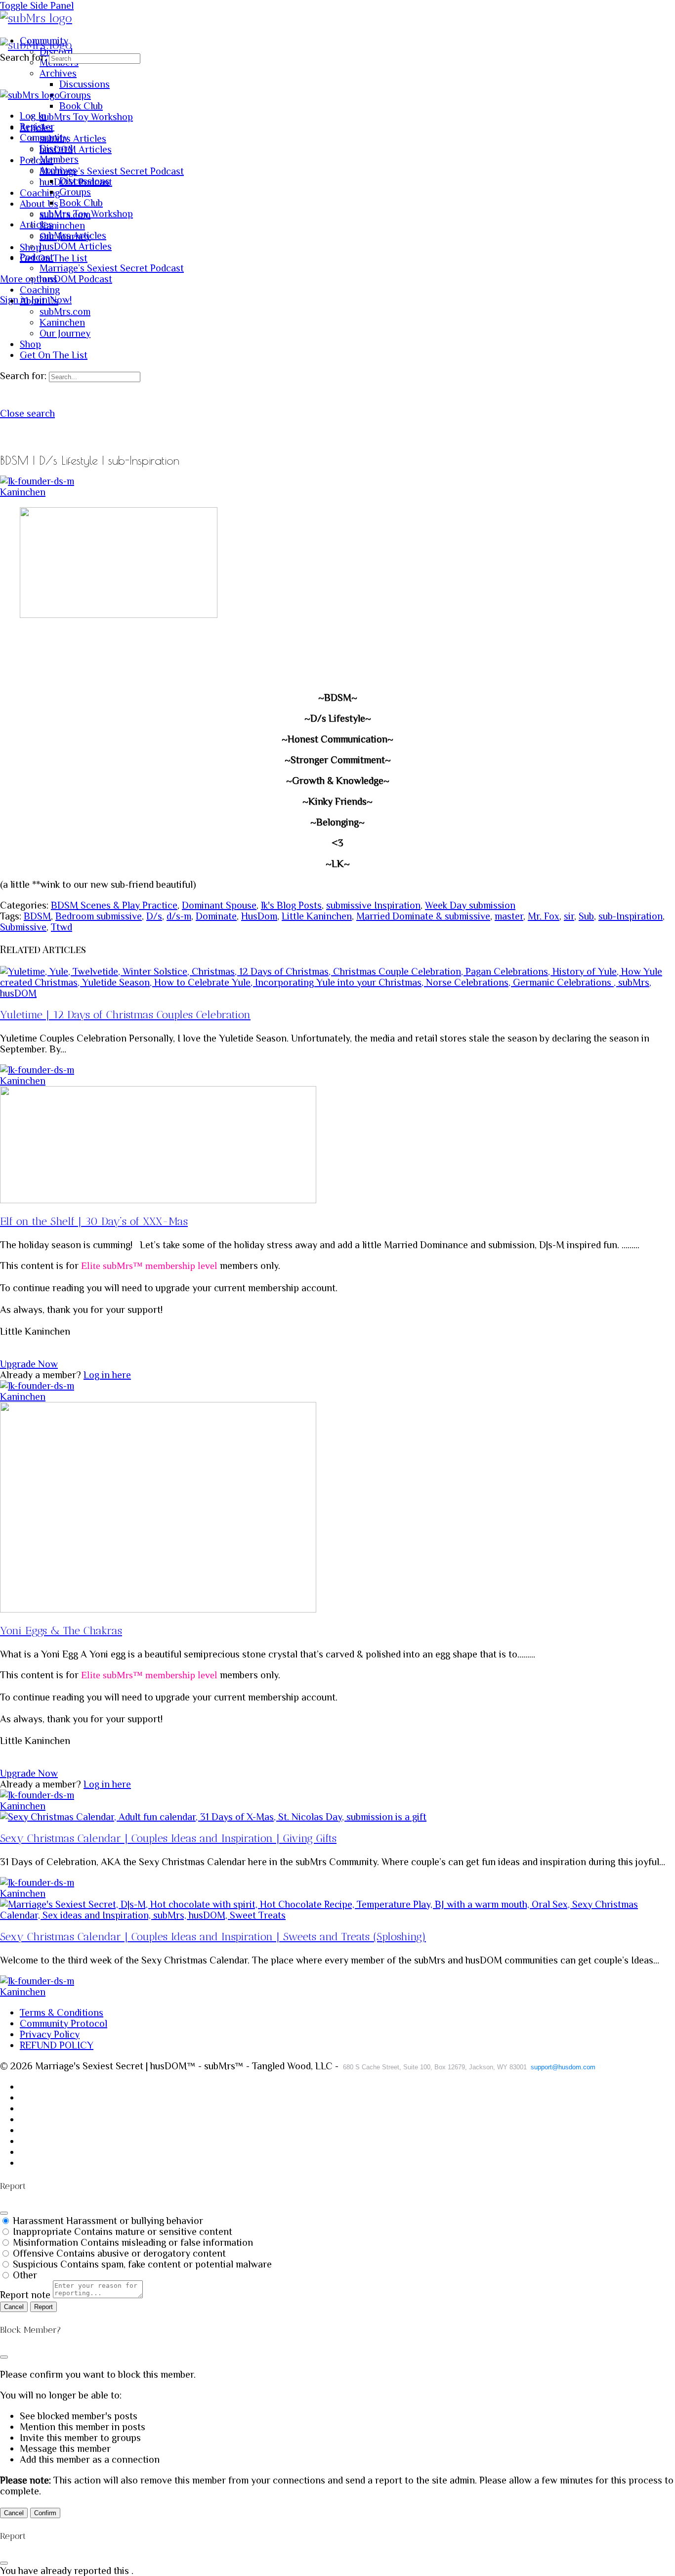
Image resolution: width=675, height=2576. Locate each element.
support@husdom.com (563, 2067)
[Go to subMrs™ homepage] (36, 18)
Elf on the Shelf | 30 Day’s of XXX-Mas (94, 1221)
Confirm (45, 2513)
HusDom (259, 916)
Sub (586, 916)
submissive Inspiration (373, 905)
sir (569, 916)
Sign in (14, 300)
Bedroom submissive (99, 916)
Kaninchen (23, 492)
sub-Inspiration (631, 916)
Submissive (23, 927)
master (509, 916)
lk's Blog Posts (291, 905)
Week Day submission (470, 905)
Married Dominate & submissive (423, 916)
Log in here (107, 1375)
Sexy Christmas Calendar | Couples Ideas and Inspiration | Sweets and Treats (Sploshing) (213, 1937)
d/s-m (179, 916)
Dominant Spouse (219, 905)
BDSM (37, 916)
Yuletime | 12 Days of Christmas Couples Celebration (125, 1015)
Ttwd (62, 927)
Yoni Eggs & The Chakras (61, 1631)
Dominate (216, 916)
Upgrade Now (29, 1364)
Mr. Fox (544, 916)
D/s (154, 916)
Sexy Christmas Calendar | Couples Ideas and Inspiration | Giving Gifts (168, 1838)
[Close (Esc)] (4, 2213)
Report (43, 2307)
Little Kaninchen (317, 916)
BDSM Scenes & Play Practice (114, 905)
